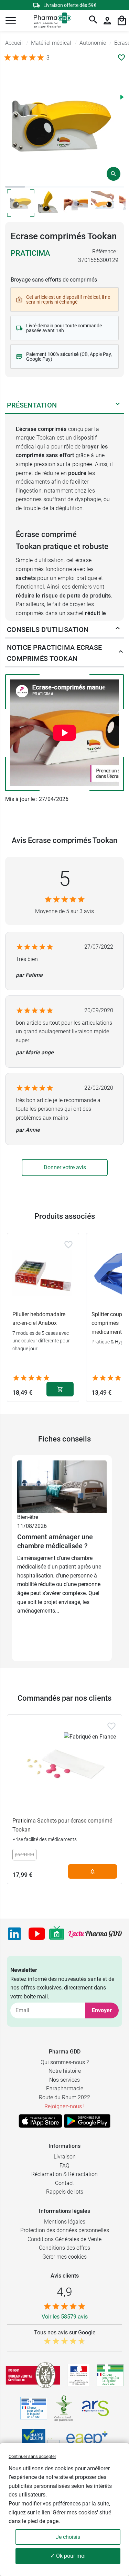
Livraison (65, 2157)
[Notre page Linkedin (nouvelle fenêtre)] (14, 1934)
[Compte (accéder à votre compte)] (107, 21)
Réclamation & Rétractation (64, 2174)
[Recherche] (93, 21)
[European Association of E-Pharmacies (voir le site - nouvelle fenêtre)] (87, 2440)
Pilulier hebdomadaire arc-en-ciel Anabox (39, 1319)
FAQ (64, 2166)
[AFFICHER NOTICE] (119, 653)
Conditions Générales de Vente (64, 2239)
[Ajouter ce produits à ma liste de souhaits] (121, 57)
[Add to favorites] (68, 1245)
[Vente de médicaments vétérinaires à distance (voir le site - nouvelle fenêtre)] (34, 2408)
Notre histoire (65, 2071)
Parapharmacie (65, 2088)
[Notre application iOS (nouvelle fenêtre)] (40, 2121)
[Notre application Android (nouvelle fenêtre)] (87, 2121)
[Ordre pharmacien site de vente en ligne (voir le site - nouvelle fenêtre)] (110, 2375)
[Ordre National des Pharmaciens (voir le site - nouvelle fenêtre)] (64, 2408)
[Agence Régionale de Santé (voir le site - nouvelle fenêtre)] (95, 2408)
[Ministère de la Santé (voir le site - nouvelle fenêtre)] (79, 2375)
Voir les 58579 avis (65, 2317)
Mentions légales (65, 2222)
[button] (11, 21)
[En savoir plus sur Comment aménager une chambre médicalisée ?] (62, 1486)
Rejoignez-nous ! (64, 2106)
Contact (64, 2183)
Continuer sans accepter (32, 2456)
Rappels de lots (65, 2192)
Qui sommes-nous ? (65, 2062)
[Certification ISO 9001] (33, 2375)
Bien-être (28, 1517)
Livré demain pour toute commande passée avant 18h (64, 328)
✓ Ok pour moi (68, 2556)
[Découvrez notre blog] (95, 1934)
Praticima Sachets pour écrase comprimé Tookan (62, 1825)
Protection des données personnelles (65, 2230)
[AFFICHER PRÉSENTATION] (118, 405)
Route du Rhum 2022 (64, 2097)
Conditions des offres (64, 2248)
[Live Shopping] (57, 1934)
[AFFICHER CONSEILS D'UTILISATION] (118, 630)
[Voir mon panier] (122, 21)
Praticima (30, 253)
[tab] (15, 187)
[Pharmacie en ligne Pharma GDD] (50, 21)
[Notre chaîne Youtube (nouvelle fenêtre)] (37, 1934)
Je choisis (68, 2537)
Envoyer (102, 2010)
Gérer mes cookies (64, 2257)
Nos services (64, 2080)
